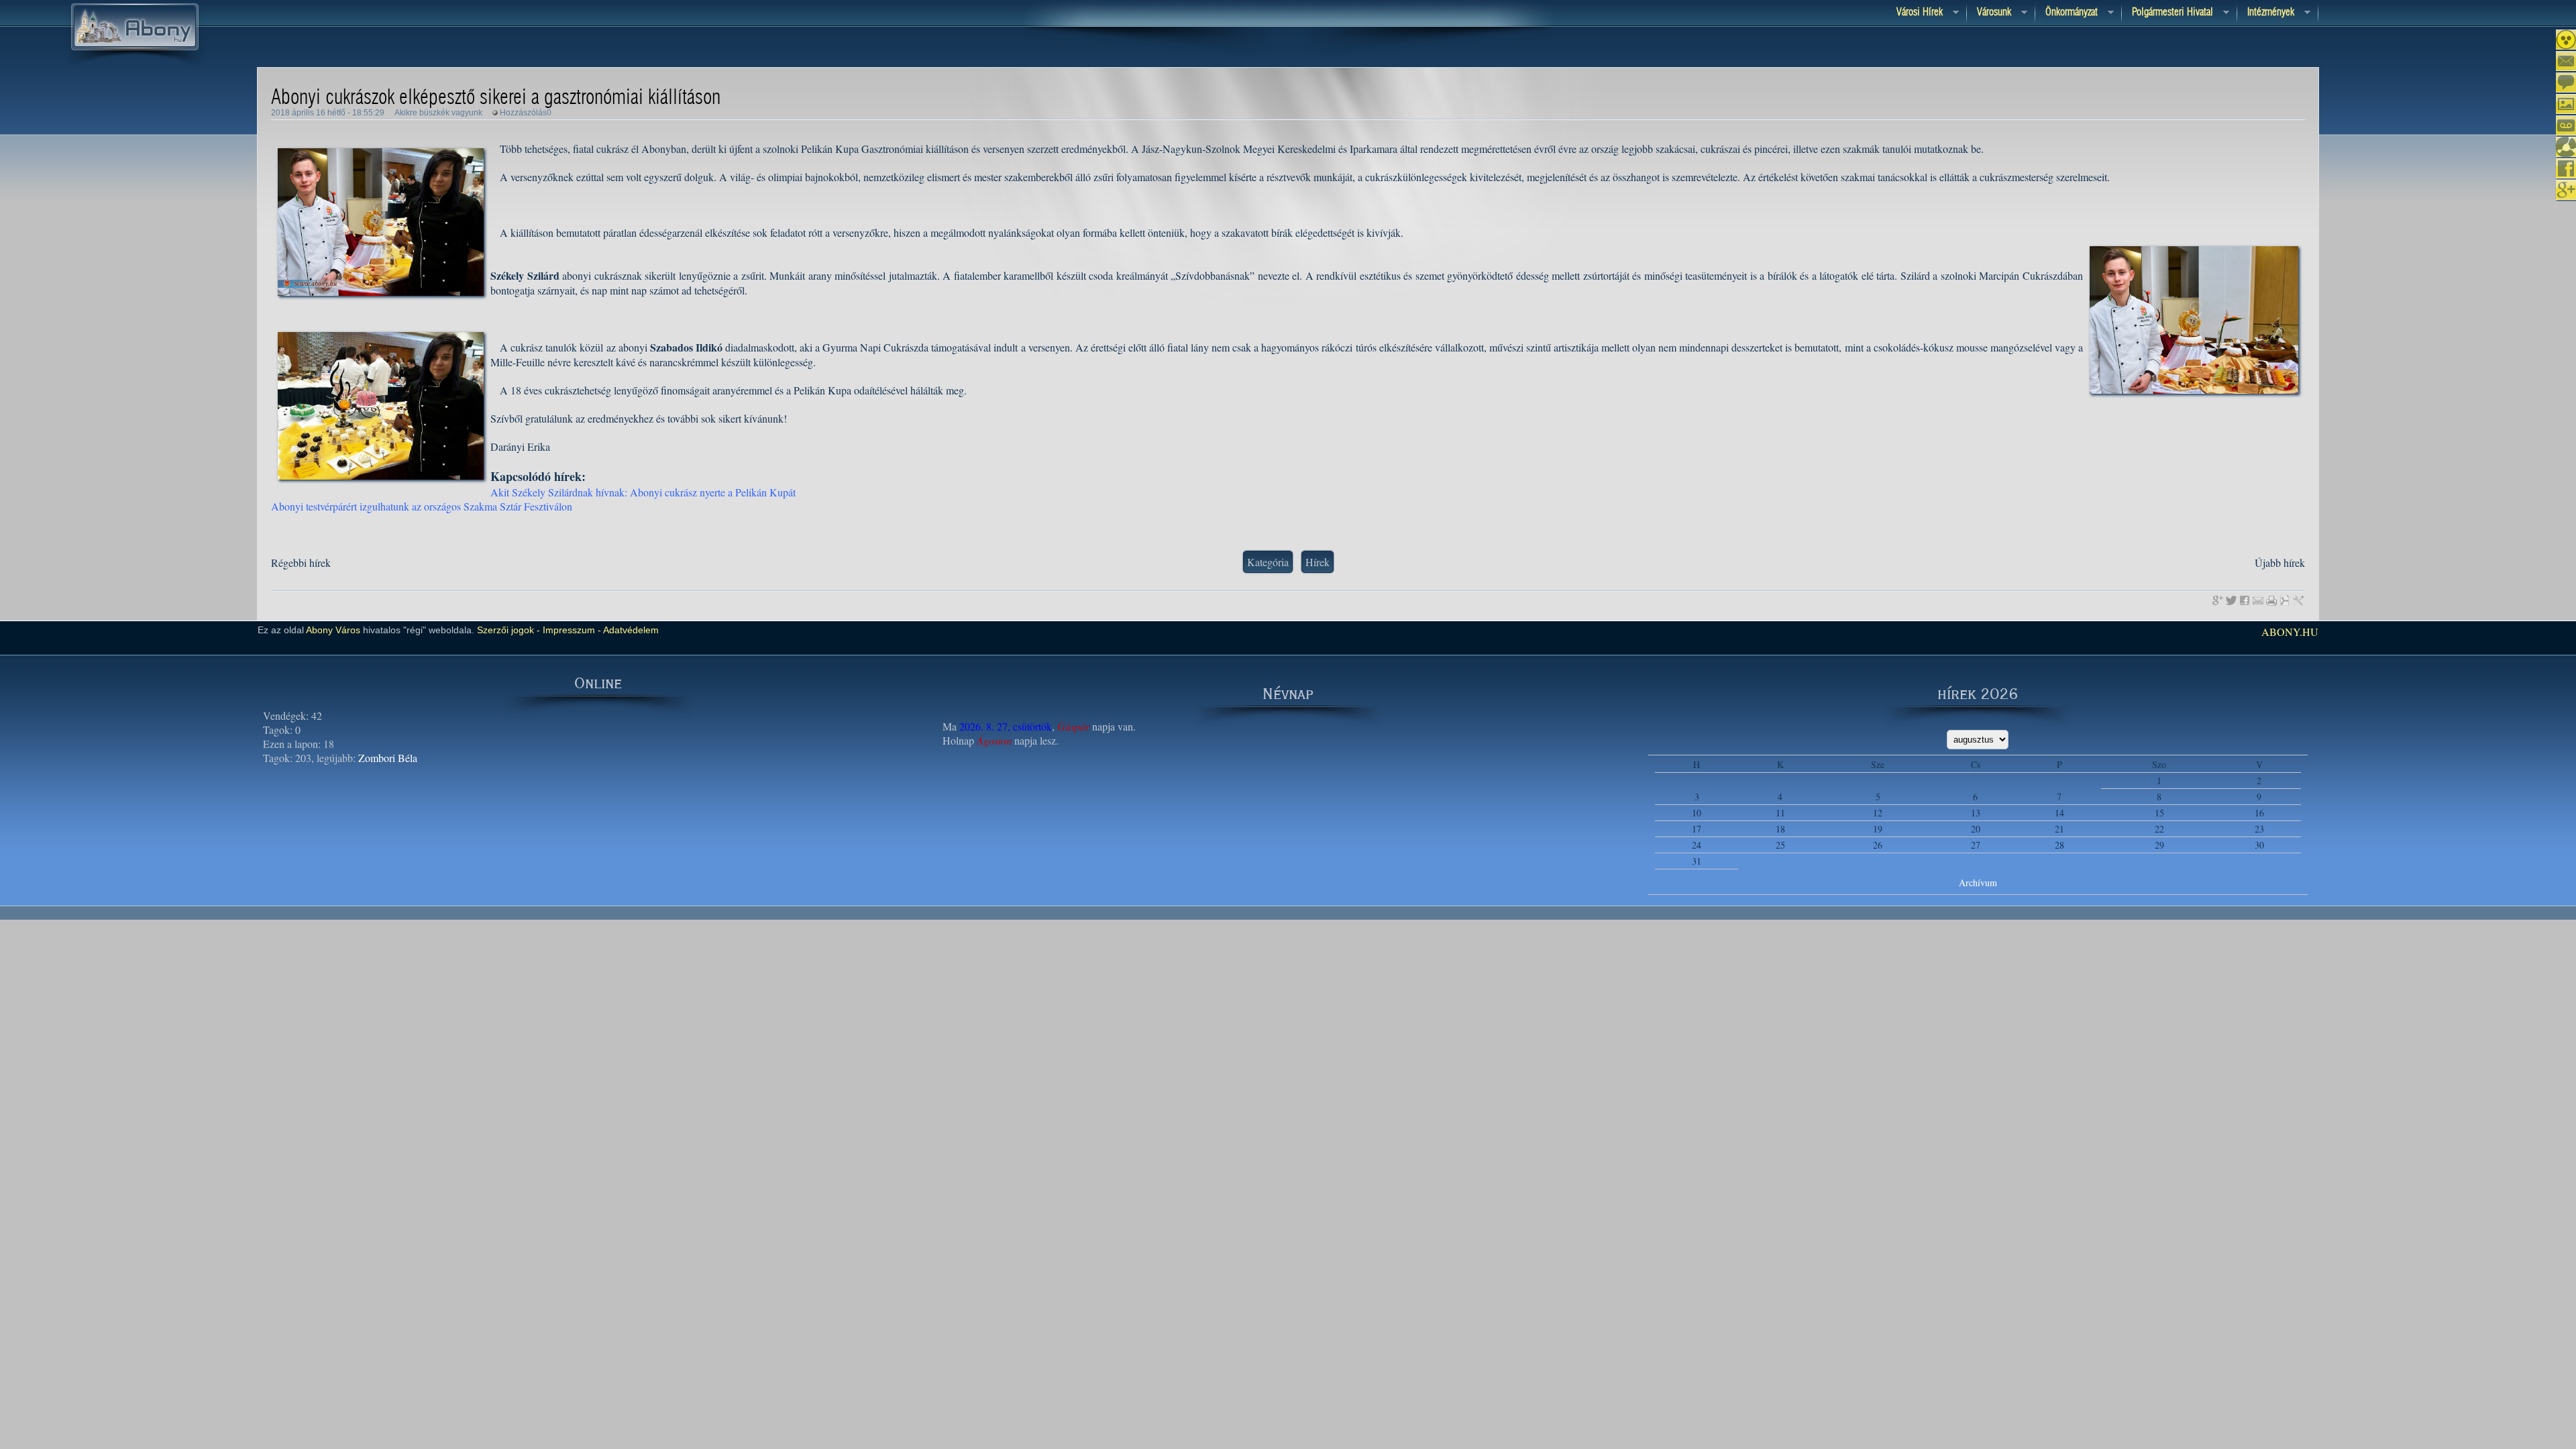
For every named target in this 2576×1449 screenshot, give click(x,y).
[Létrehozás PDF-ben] (2285, 600)
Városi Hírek (1915, 13)
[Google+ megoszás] (2218, 600)
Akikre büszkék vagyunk (438, 113)
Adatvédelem (630, 630)
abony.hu (2290, 632)
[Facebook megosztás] (2245, 600)
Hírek (1318, 562)
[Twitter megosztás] (2231, 600)
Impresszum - (571, 630)
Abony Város (333, 630)
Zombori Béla (388, 758)
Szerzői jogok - (508, 630)
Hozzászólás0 (526, 113)
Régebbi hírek (301, 562)
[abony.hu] (135, 66)
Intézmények (2266, 13)
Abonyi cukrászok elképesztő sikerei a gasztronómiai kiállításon (496, 98)
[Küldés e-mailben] (2258, 600)
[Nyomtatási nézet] (2271, 600)
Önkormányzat (2067, 13)
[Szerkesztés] (2298, 600)
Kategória (1268, 562)
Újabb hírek (2280, 562)
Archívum (1978, 882)
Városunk (1989, 13)
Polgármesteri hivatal (2167, 13)
